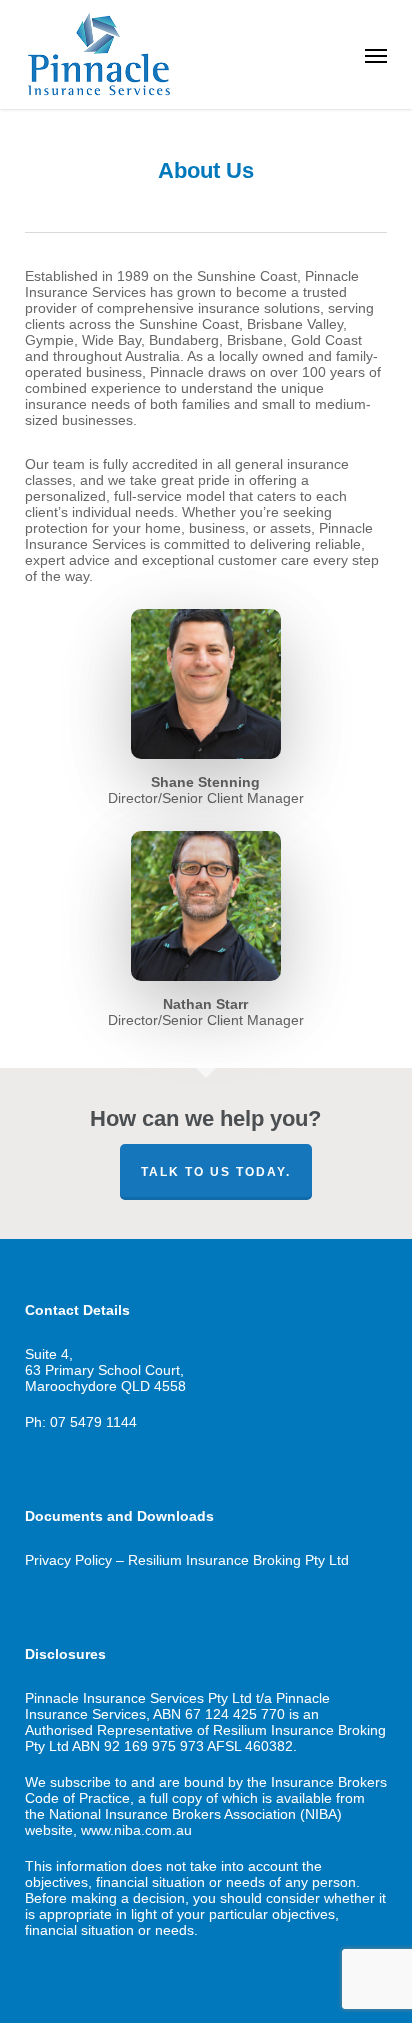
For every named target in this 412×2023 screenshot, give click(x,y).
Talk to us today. (216, 1172)
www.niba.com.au (136, 1830)
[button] (376, 55)
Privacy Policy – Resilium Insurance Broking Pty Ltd (187, 1560)
